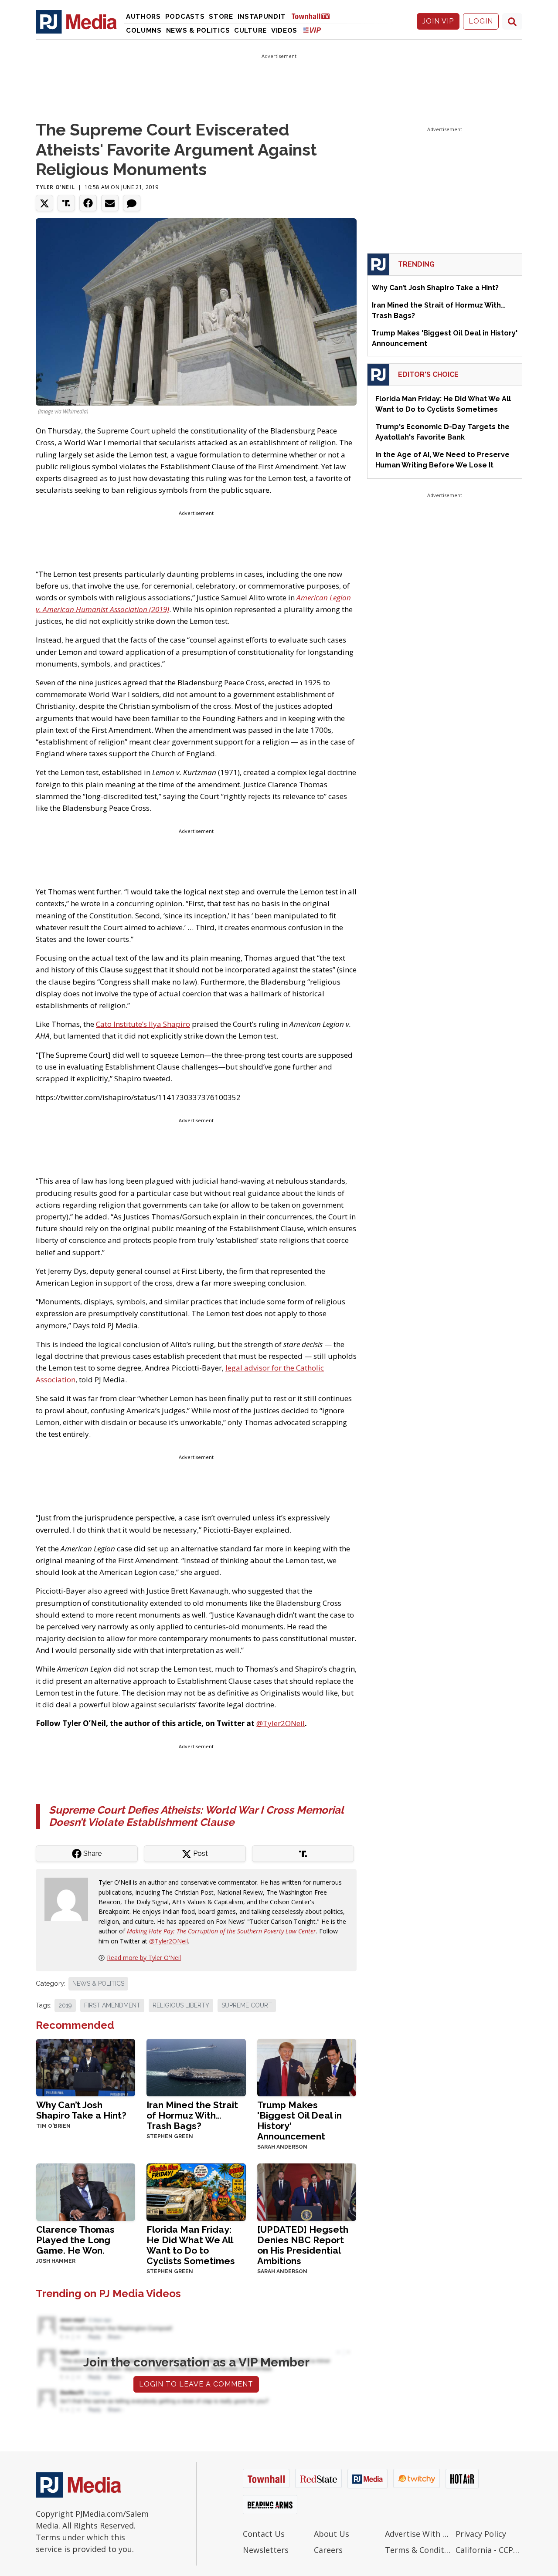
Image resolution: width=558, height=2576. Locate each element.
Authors (143, 17)
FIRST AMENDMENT (112, 2005)
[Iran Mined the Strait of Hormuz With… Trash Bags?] (196, 2067)
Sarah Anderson (282, 2147)
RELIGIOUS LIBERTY (181, 2005)
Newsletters (266, 2550)
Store (221, 17)
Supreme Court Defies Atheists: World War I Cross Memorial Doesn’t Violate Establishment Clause (196, 1816)
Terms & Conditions (418, 2550)
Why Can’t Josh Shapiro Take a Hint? (81, 2110)
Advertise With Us (418, 2534)
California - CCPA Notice (489, 2550)
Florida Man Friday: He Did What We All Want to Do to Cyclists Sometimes (191, 2245)
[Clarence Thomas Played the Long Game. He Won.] (86, 2191)
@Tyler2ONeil (281, 1723)
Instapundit (262, 17)
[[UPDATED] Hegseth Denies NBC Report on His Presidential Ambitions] (307, 2191)
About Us (332, 2534)
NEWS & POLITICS (98, 1984)
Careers (328, 2550)
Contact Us (264, 2534)
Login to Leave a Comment (196, 2384)
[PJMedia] (76, 21)
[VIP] (312, 30)
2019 (65, 2005)
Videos (284, 30)
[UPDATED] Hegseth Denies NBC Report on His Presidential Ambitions (303, 2245)
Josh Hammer (56, 2261)
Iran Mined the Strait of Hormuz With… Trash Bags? (192, 2115)
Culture (250, 30)
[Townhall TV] (314, 16)
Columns (144, 30)
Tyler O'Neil (55, 187)
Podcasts (185, 17)
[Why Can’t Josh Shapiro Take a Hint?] (86, 2067)
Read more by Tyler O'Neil (144, 1958)
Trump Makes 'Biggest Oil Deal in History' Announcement (299, 2121)
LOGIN (481, 21)
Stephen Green (170, 2136)
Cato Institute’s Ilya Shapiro (143, 1024)
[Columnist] (70, 1899)
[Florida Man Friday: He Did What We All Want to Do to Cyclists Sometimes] (196, 2191)
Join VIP (438, 21)
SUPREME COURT (247, 2005)
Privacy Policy (481, 2534)
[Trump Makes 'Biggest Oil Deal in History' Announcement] (307, 2067)
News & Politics (198, 30)
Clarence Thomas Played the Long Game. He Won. (75, 2240)
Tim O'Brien (53, 2126)
